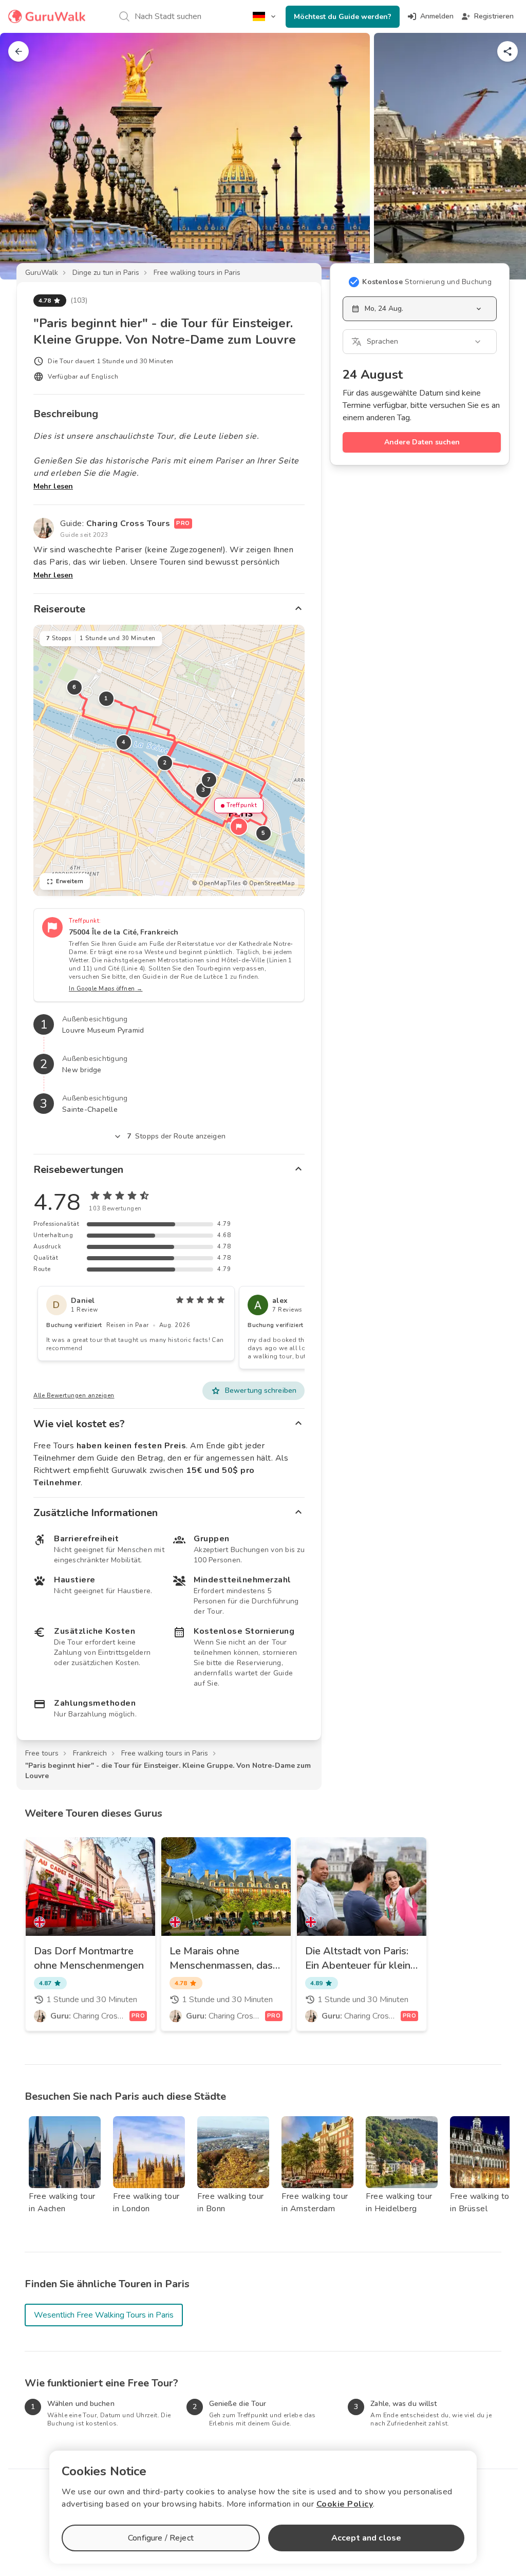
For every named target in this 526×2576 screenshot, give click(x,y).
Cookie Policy (345, 2504)
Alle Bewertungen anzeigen (74, 1396)
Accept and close (366, 2538)
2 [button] (165, 763)
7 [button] (209, 780)
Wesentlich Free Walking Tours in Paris (104, 2315)
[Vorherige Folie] (25, 156)
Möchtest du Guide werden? (343, 17)
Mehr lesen (53, 486)
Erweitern (70, 881)
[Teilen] (508, 51)
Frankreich (90, 1753)
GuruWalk (42, 273)
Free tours (42, 1753)
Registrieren (494, 16)
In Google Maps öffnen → (106, 989)
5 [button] (264, 833)
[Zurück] (18, 51)
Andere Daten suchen (422, 442)
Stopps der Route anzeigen (176, 1136)
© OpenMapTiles (216, 883)
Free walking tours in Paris (197, 273)
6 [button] (74, 687)
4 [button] (124, 742)
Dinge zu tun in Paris (106, 273)
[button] (239, 827)
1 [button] (106, 698)
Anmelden (437, 16)
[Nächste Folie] (501, 156)
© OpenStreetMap (269, 883)
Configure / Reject (161, 2538)
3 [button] (203, 790)
